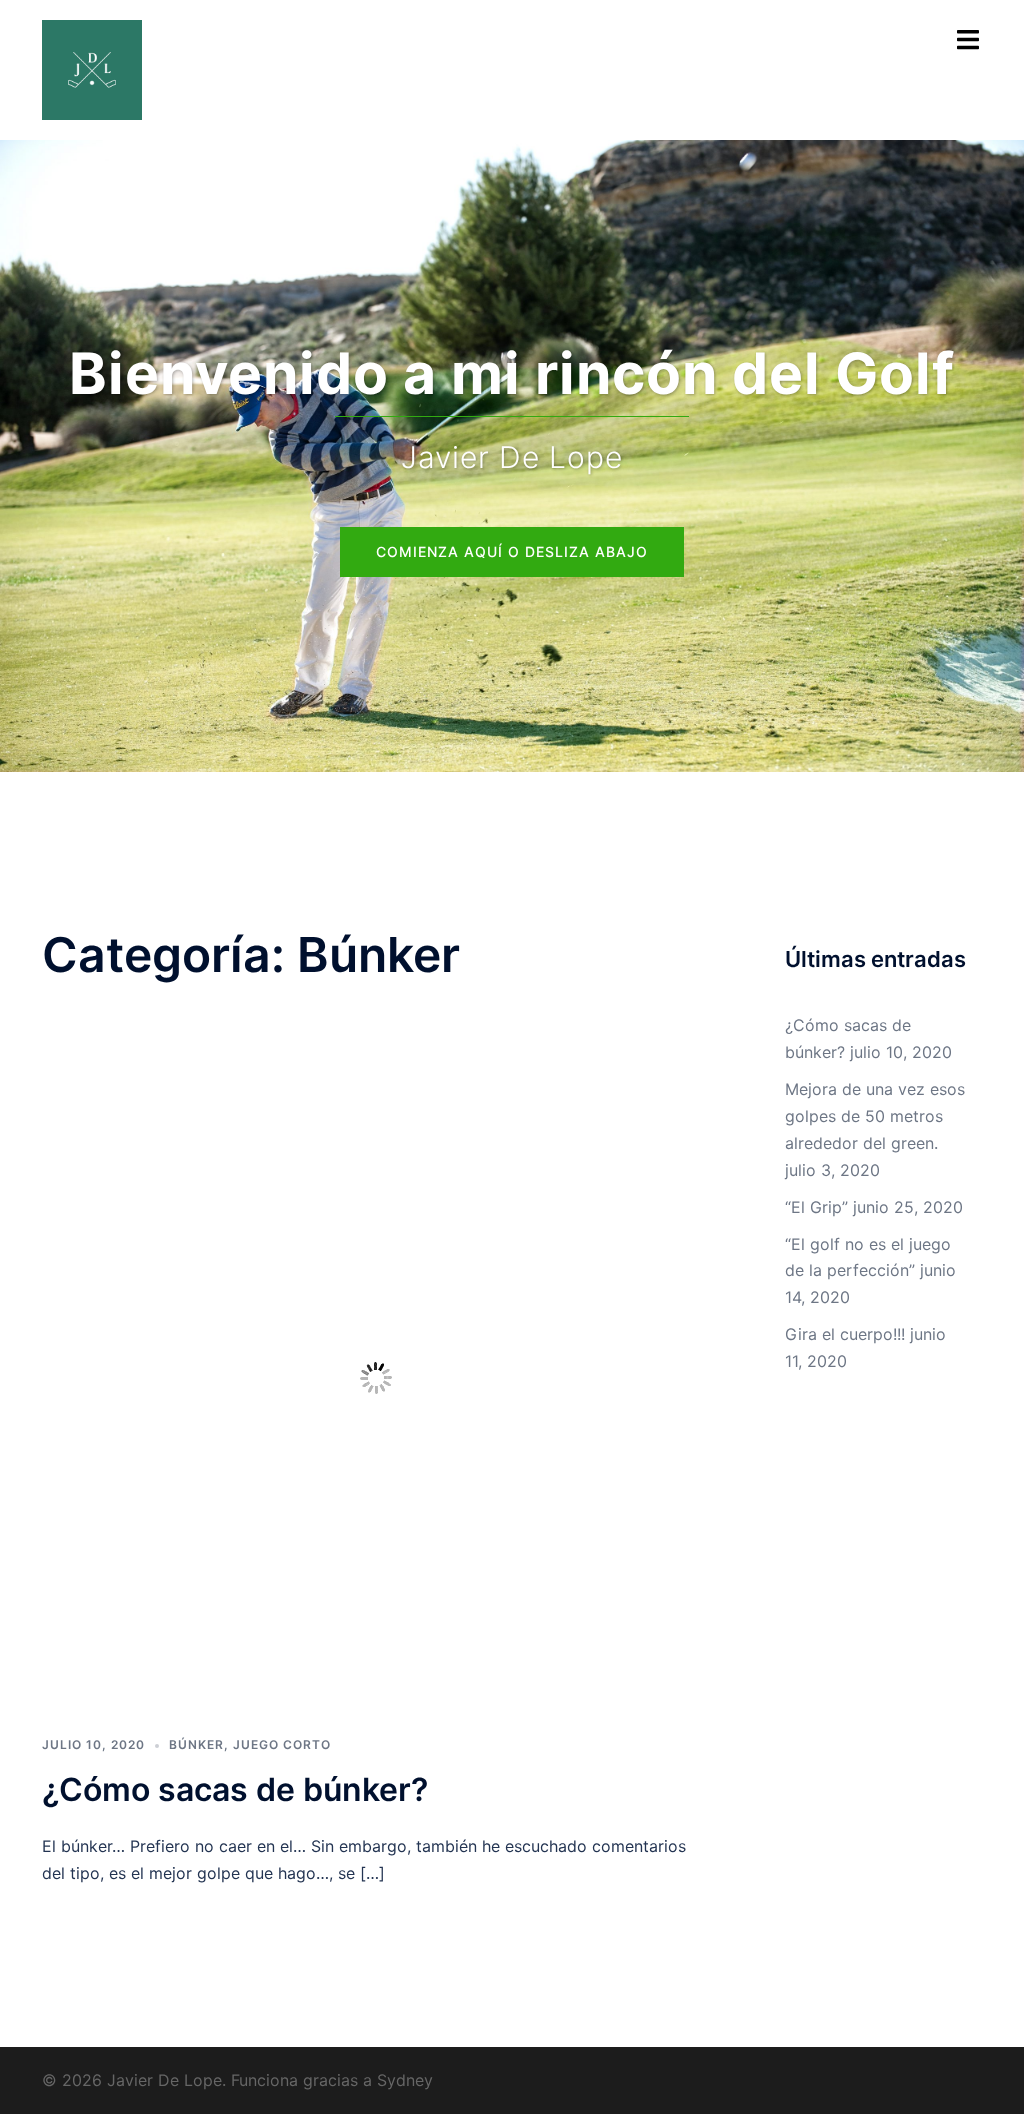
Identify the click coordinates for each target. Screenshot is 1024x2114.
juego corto (282, 1744)
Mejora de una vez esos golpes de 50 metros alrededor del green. (875, 1116)
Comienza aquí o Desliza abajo (512, 551)
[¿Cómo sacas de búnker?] (376, 1376)
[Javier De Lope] (92, 68)
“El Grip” (816, 1207)
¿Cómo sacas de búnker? (235, 1789)
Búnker (196, 1744)
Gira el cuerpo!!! (845, 1334)
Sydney (405, 2080)
